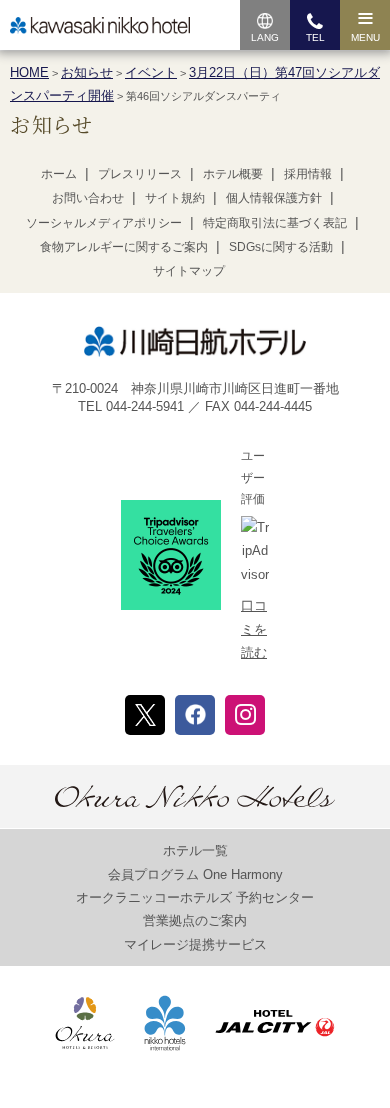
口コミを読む (254, 629)
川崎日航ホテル (100, 25)
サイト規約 (175, 198)
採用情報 (308, 174)
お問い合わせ (88, 198)
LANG (265, 37)
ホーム (59, 174)
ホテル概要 (233, 174)
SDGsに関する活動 (281, 247)
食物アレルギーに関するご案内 (124, 247)
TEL (315, 37)
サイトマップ (189, 271)
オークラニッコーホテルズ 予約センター (195, 897)
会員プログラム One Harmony (195, 874)
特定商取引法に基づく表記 (275, 223)
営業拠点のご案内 (195, 920)
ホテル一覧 (195, 850)
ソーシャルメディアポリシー (104, 223)
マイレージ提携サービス (195, 944)
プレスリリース (140, 174)
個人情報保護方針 (274, 198)
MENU (365, 37)
